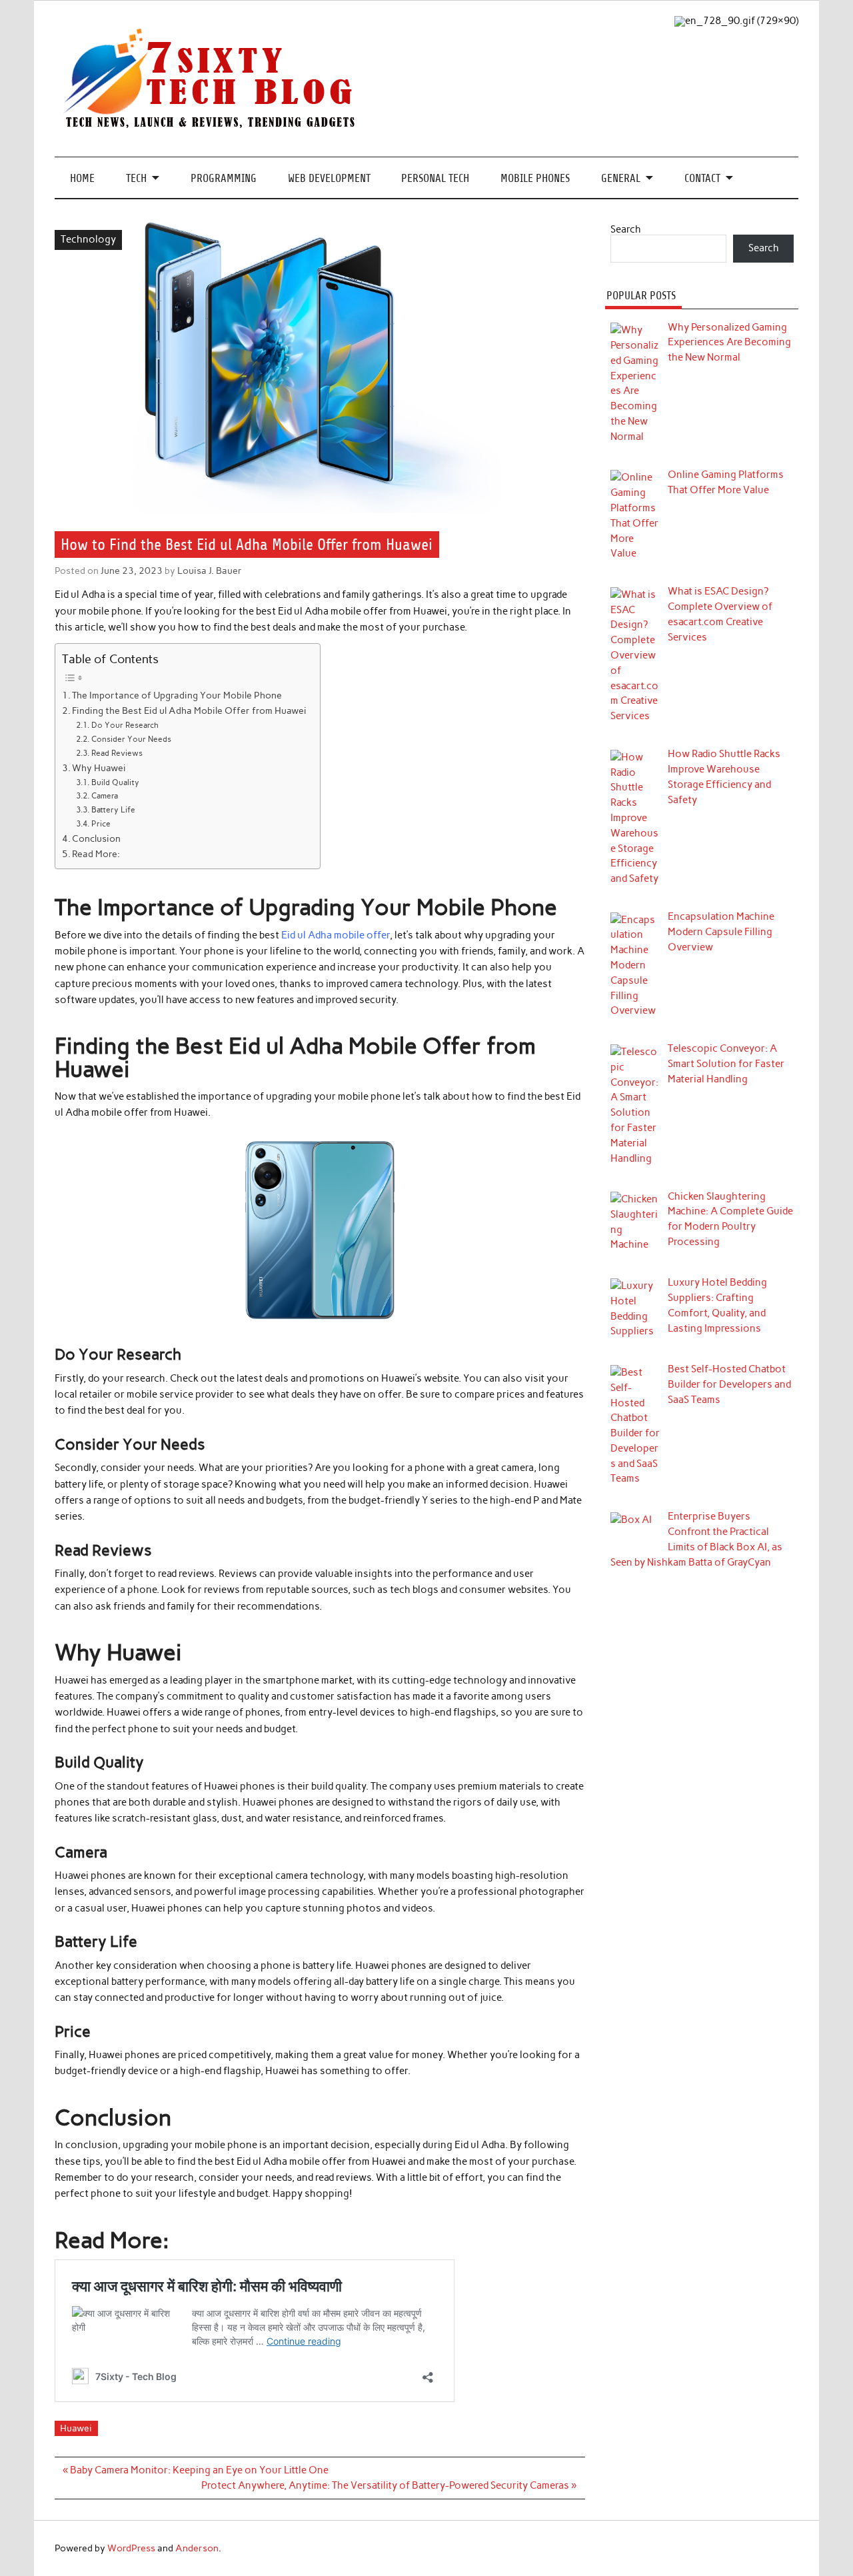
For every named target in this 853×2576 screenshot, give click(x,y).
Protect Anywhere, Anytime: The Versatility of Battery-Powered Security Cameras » (389, 2485)
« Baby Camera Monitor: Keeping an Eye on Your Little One (196, 2470)
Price (101, 823)
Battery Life (113, 809)
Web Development (329, 178)
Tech (136, 178)
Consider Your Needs (131, 739)
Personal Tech (435, 178)
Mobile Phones (535, 178)
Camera (104, 795)
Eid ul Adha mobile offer (336, 935)
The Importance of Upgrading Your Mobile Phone (177, 695)
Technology (88, 239)
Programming (224, 178)
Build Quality (115, 782)
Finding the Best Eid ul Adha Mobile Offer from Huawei (189, 710)
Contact (702, 178)
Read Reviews (117, 753)
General (621, 178)
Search (626, 229)
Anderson (197, 2548)
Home (82, 178)
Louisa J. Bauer (210, 571)
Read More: (96, 854)
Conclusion (96, 838)
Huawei (76, 2428)
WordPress (131, 2548)
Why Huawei (99, 768)
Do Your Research (125, 725)
